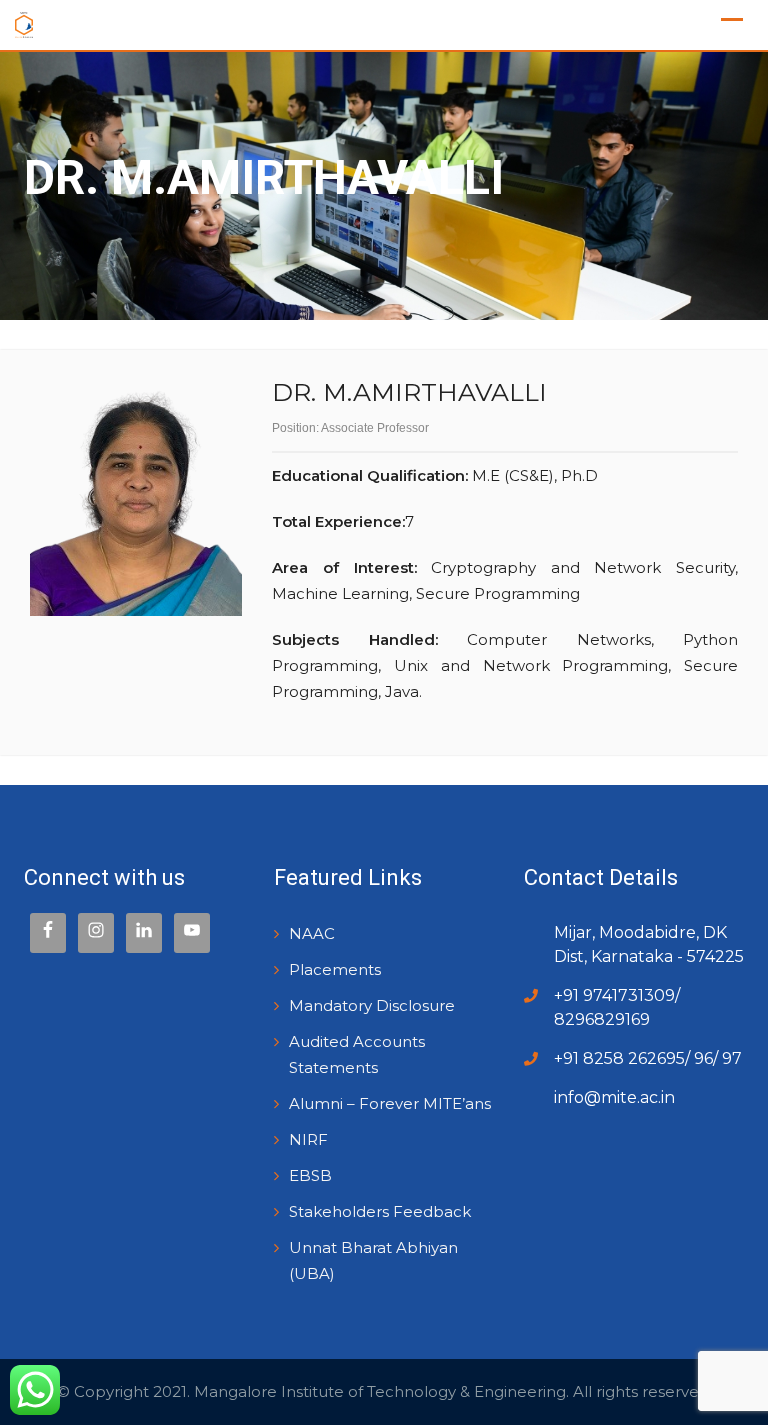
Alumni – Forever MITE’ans (390, 1103)
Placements (335, 969)
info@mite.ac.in (614, 1097)
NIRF (308, 1139)
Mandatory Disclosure (372, 1005)
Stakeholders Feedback (380, 1211)
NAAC (312, 933)
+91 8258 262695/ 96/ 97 (648, 1058)
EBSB (310, 1175)
